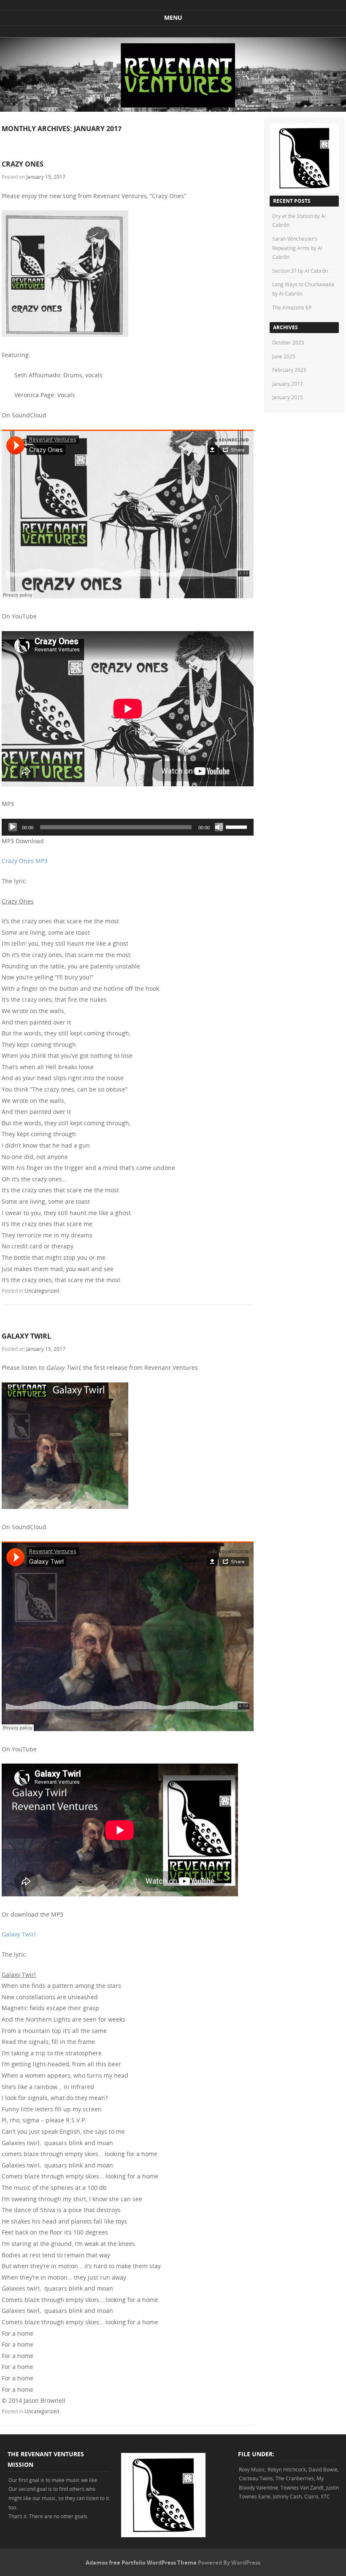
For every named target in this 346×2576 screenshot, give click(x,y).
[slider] (238, 826)
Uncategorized (42, 1291)
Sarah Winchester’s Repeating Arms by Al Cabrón (297, 248)
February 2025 (289, 370)
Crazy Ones (23, 164)
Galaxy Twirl (26, 1336)
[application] (128, 827)
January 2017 (288, 384)
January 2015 (288, 397)
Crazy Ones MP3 (25, 861)
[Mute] (219, 827)
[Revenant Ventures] (173, 109)
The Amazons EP (292, 307)
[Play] (13, 827)
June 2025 (284, 356)
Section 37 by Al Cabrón (300, 271)
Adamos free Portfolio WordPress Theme (141, 2563)
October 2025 (288, 342)
